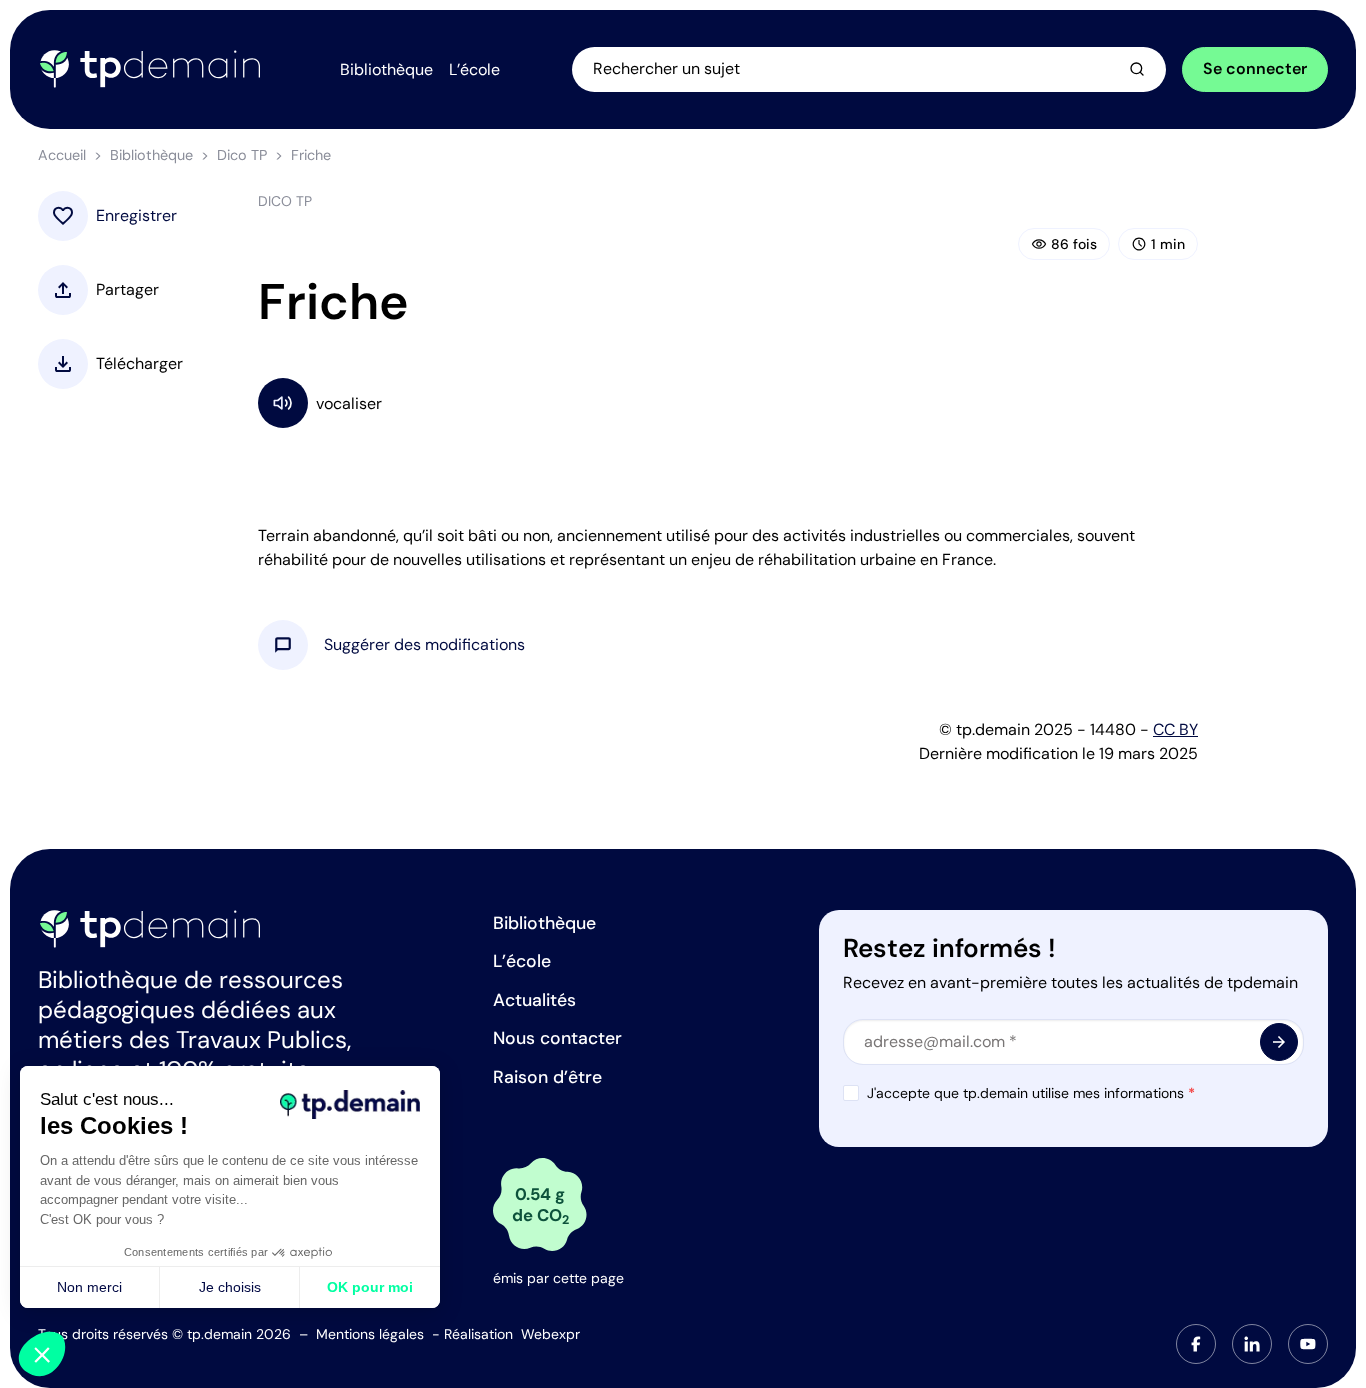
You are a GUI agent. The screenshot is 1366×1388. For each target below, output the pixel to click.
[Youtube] (1308, 1344)
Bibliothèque (151, 155)
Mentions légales (370, 1334)
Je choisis (230, 1287)
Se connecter (1255, 68)
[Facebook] (1196, 1344)
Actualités (534, 1000)
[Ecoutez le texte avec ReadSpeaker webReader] (728, 402)
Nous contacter (557, 1038)
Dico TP (242, 155)
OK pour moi (370, 1287)
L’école (522, 961)
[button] (424, 645)
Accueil (62, 155)
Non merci (89, 1287)
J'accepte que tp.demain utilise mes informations (1031, 1093)
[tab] (1196, 1344)
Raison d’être (547, 1077)
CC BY (1175, 729)
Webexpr (550, 1334)
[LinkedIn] (1252, 1344)
